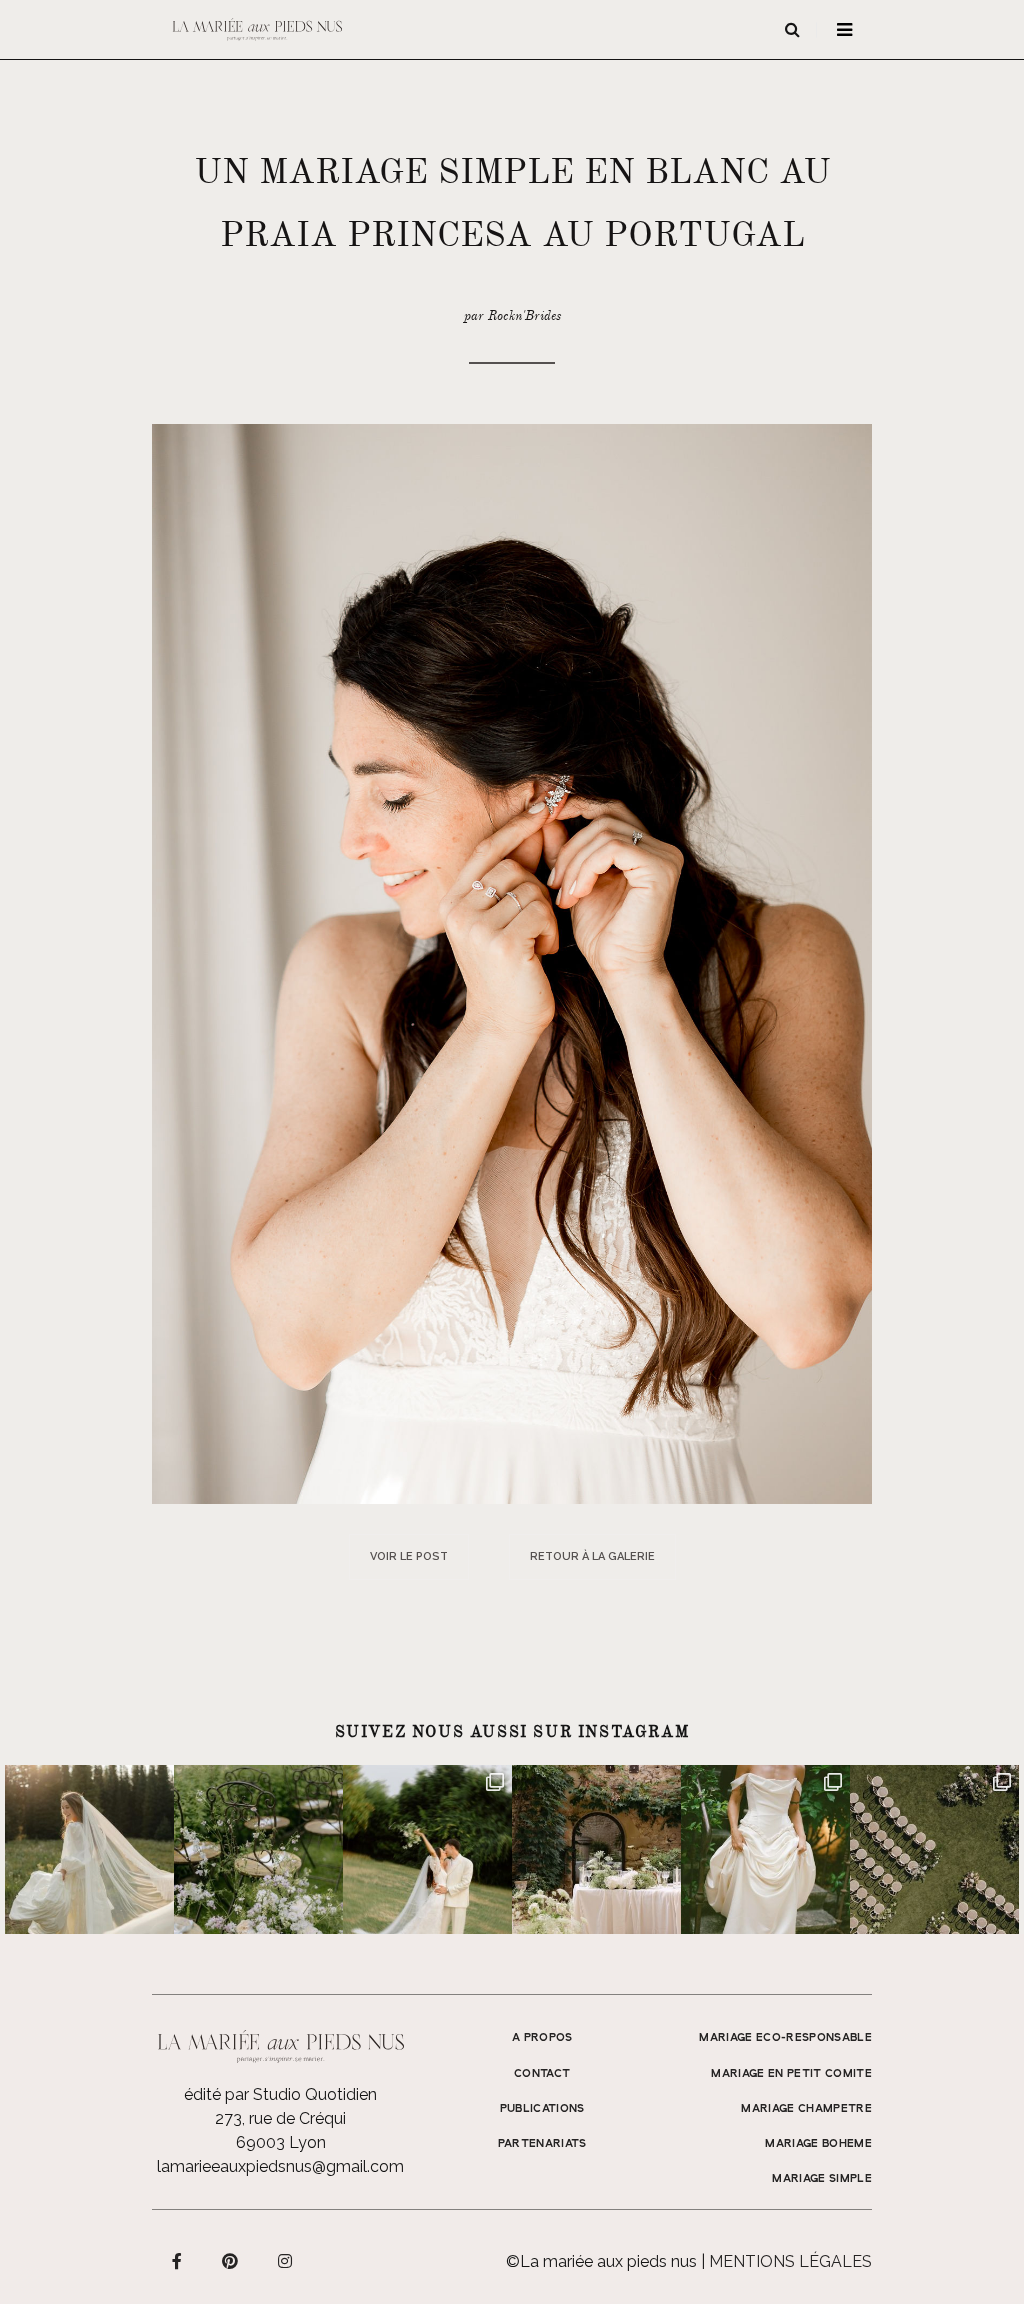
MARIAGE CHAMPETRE (806, 2109)
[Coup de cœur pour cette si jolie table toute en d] (596, 1849)
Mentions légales (790, 2261)
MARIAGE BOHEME (818, 2144)
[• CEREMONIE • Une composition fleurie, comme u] (258, 1849)
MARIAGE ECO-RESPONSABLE (785, 2038)
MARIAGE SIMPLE (822, 2179)
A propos (542, 2038)
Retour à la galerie (592, 1556)
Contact (542, 2074)
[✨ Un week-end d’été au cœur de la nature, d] (427, 1849)
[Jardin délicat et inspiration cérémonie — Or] (934, 1849)
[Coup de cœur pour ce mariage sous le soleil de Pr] (765, 1849)
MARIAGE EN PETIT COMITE (791, 2074)
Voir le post (409, 1556)
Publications (542, 2109)
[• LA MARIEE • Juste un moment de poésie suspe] (89, 1849)
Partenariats (542, 2144)
